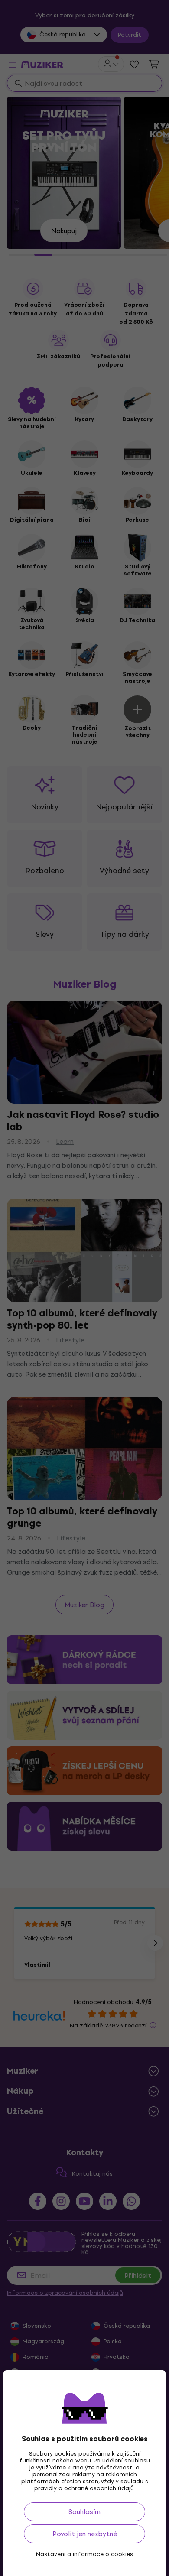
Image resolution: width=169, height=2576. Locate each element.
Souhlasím (84, 2512)
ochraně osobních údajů (99, 2488)
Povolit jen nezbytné (85, 2534)
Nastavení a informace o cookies (84, 2554)
